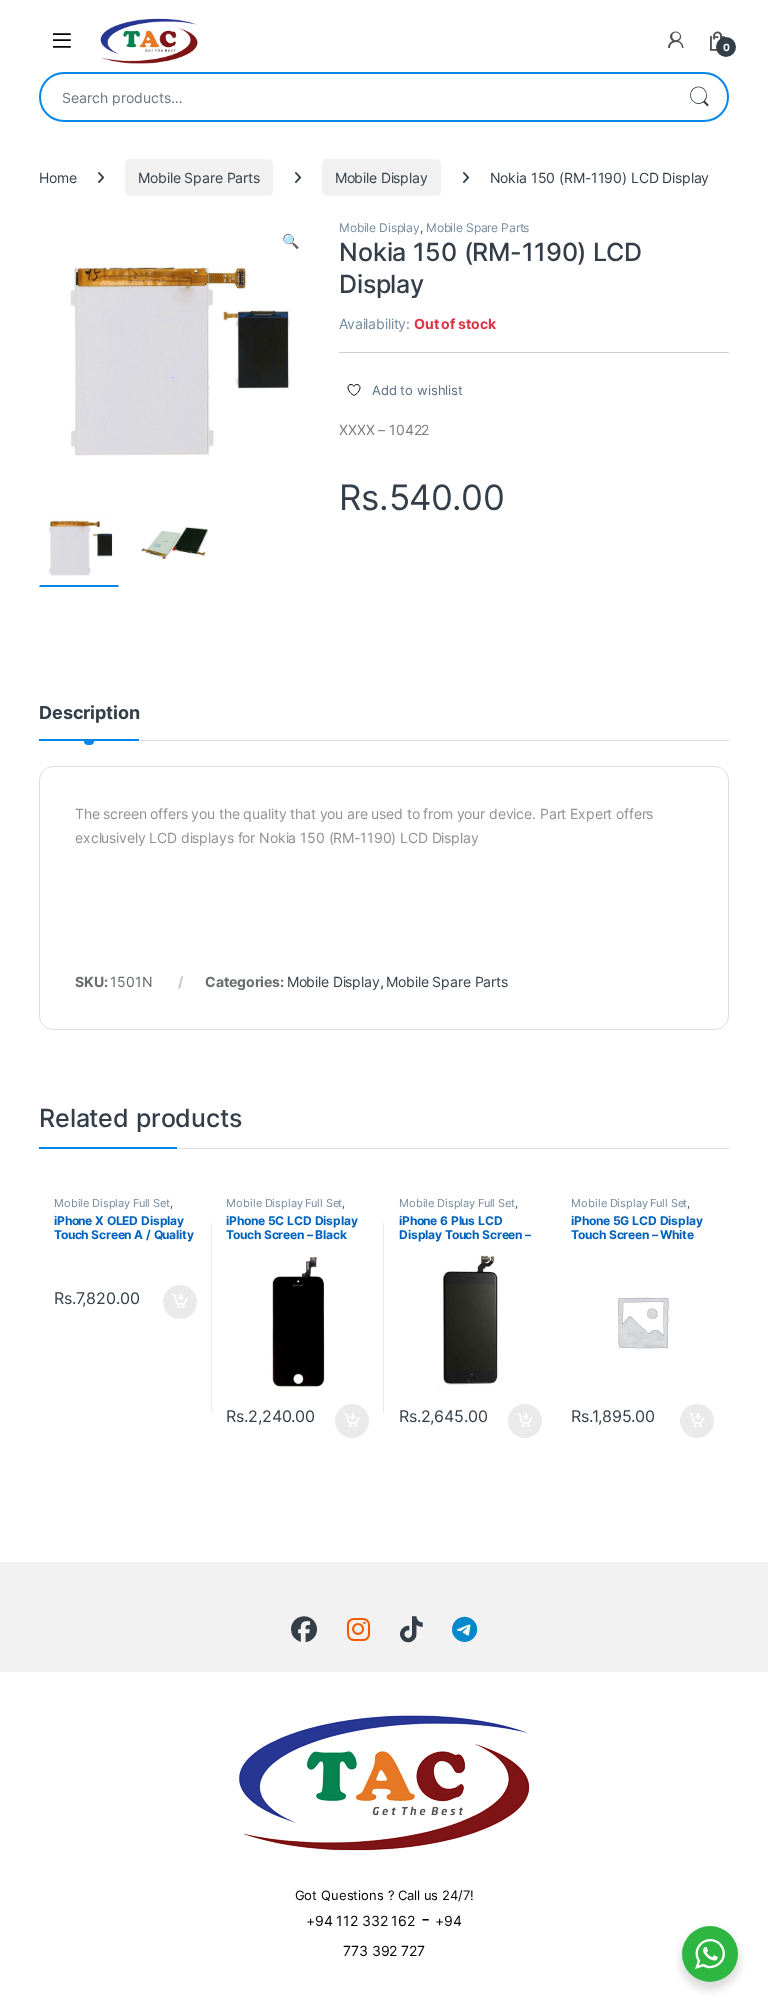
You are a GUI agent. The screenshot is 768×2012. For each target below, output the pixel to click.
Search (699, 97)
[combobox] (356, 97)
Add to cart (180, 1302)
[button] (290, 241)
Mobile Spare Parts (198, 177)
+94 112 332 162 (360, 1920)
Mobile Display (381, 177)
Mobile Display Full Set (112, 1203)
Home (57, 177)
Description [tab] (89, 713)
